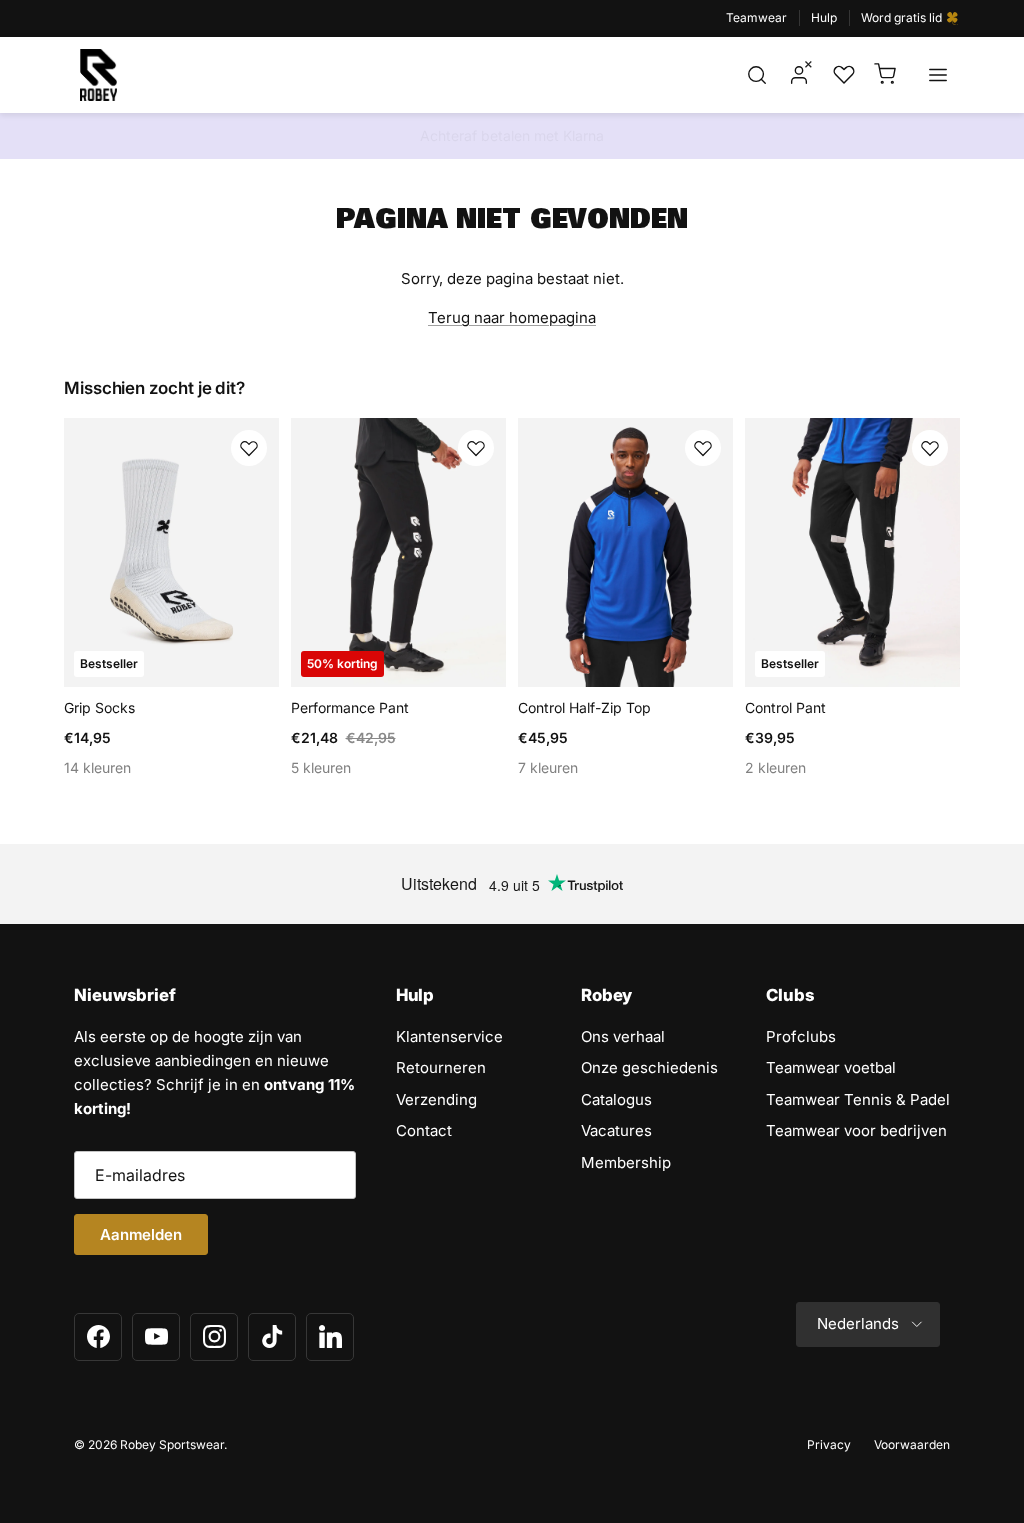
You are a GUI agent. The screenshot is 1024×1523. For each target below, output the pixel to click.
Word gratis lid (903, 17)
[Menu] (938, 75)
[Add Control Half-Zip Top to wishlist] (703, 448)
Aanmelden (141, 1234)
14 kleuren (97, 767)
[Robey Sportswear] (98, 75)
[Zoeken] (757, 75)
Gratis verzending (512, 141)
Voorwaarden (912, 1444)
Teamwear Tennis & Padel (858, 1099)
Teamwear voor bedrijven (856, 1130)
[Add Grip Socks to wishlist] (249, 448)
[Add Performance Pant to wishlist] (476, 448)
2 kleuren (775, 767)
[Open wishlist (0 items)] (842, 75)
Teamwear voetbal (831, 1067)
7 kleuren (548, 767)
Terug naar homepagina (512, 317)
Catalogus (616, 1099)
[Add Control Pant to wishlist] (930, 448)
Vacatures (616, 1130)
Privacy (829, 1444)
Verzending (436, 1099)
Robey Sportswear (172, 1444)
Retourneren (441, 1067)
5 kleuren (321, 767)
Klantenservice (449, 1036)
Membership (626, 1162)
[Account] (799, 75)
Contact (424, 1130)
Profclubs (801, 1036)
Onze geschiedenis (649, 1067)
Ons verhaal (623, 1036)
